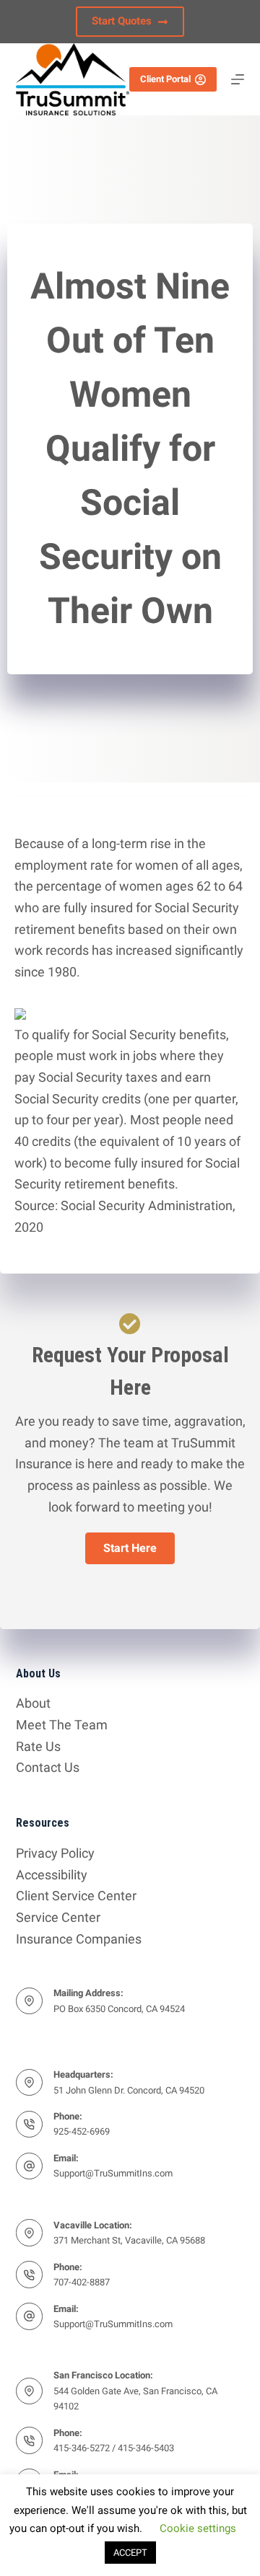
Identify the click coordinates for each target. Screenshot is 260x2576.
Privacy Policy (55, 1853)
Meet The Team (62, 1725)
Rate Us (38, 1746)
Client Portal (165, 79)
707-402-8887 (82, 2282)
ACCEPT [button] (130, 2553)
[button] (130, 1548)
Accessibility (52, 1875)
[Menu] (238, 79)
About (33, 1703)
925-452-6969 (82, 2131)
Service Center (58, 1917)
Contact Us (48, 1767)
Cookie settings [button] (198, 2528)
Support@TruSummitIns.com (113, 2173)
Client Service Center (76, 1896)
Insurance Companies (79, 1939)
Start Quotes (122, 21)
